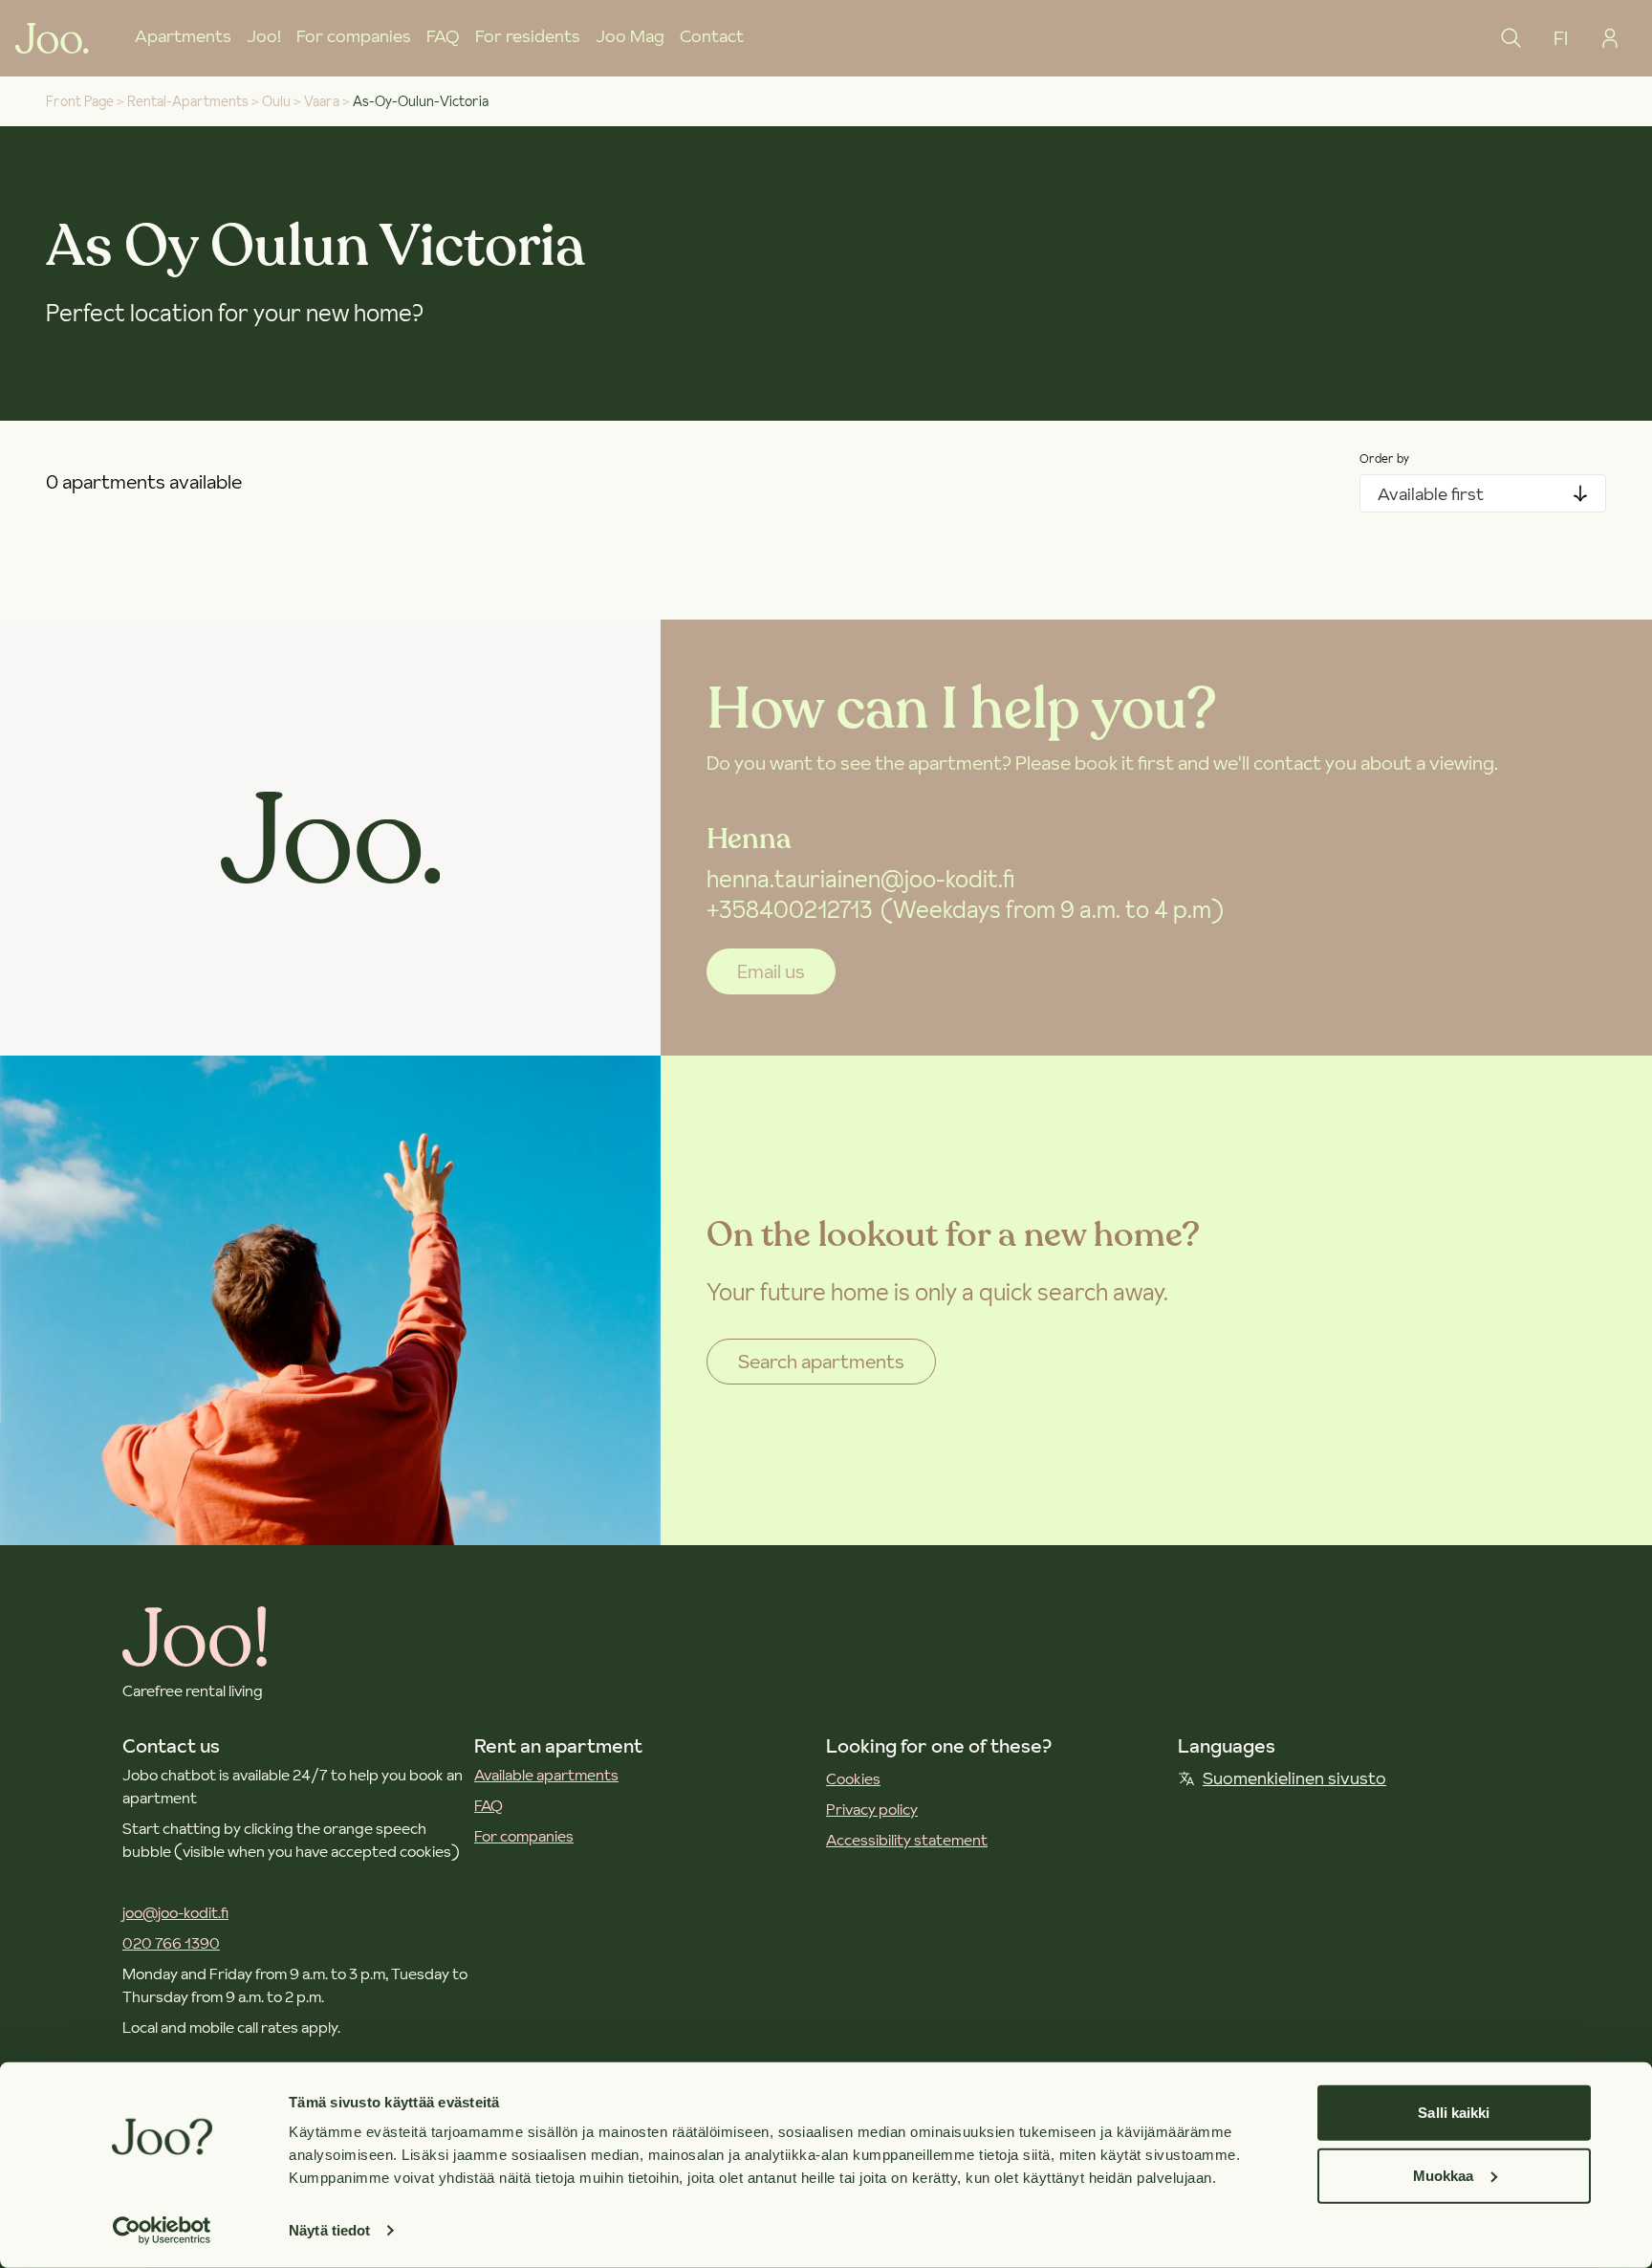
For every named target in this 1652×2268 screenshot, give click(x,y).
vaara (322, 101)
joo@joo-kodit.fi (175, 1912)
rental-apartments (188, 101)
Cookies (853, 1778)
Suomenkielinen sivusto (1294, 1778)
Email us (771, 971)
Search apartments (821, 1362)
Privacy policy (872, 1809)
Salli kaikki (1454, 2113)
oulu (276, 101)
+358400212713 (790, 910)
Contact (712, 36)
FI (1561, 38)
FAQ (443, 36)
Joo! (264, 36)
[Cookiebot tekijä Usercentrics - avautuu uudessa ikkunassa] (162, 2231)
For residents (528, 36)
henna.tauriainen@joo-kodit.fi (860, 879)
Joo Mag (630, 36)
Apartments (183, 36)
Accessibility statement (907, 1840)
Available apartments (546, 1775)
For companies (354, 36)
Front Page (80, 101)
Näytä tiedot (329, 2230)
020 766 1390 (171, 1943)
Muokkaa (1444, 2175)
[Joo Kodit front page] (52, 38)
